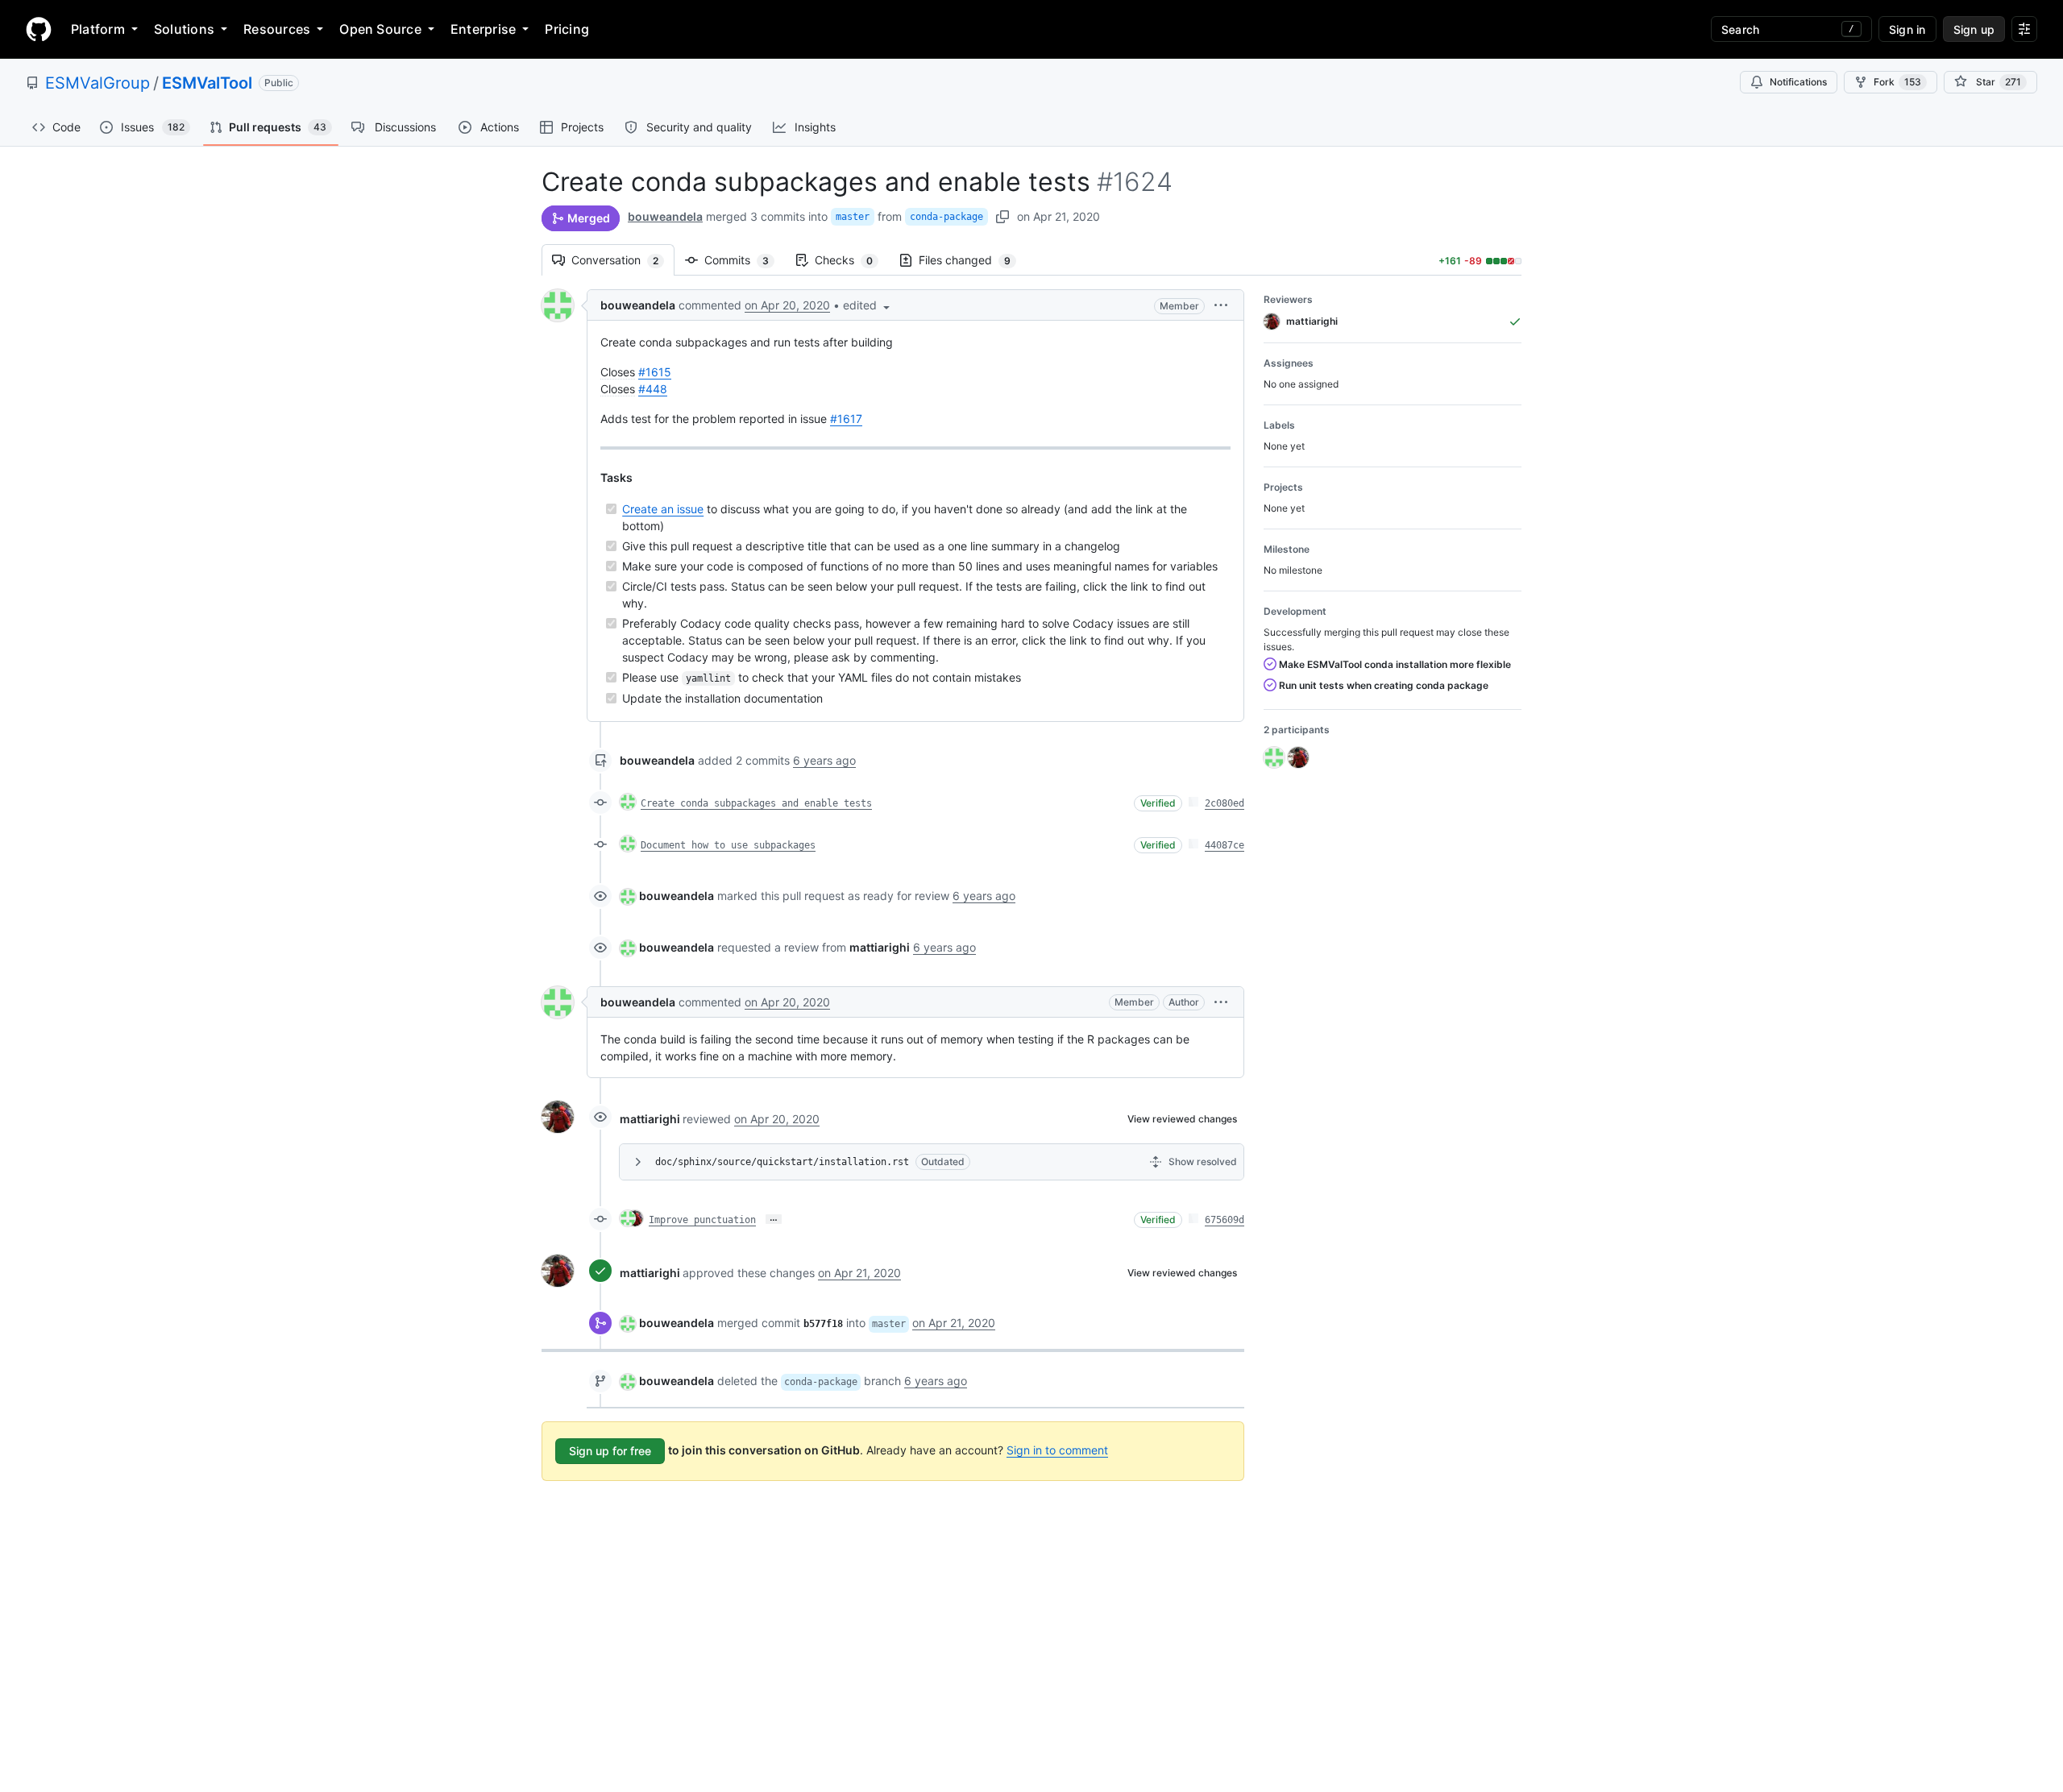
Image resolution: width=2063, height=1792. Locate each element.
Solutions (184, 29)
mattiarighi (650, 1119)
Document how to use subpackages (728, 845)
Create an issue (663, 509)
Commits (745, 260)
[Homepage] (39, 29)
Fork (1897, 82)
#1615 (655, 372)
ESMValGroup (98, 83)
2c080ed (1225, 803)
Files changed (973, 260)
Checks (852, 260)
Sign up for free (610, 1451)
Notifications (1798, 82)
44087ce (1225, 845)
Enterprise (483, 29)
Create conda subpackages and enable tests (756, 803)
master (853, 217)
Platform (98, 29)
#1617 (846, 419)
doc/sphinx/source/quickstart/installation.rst (782, 1162)
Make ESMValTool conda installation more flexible (1394, 664)
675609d (1225, 1220)
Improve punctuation (702, 1220)
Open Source (380, 29)
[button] (868, 305)
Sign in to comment (1057, 1450)
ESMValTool (207, 83)
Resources (277, 29)
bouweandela (665, 216)
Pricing (567, 29)
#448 (653, 389)
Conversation (623, 260)
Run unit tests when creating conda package (1382, 685)
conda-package (946, 217)
